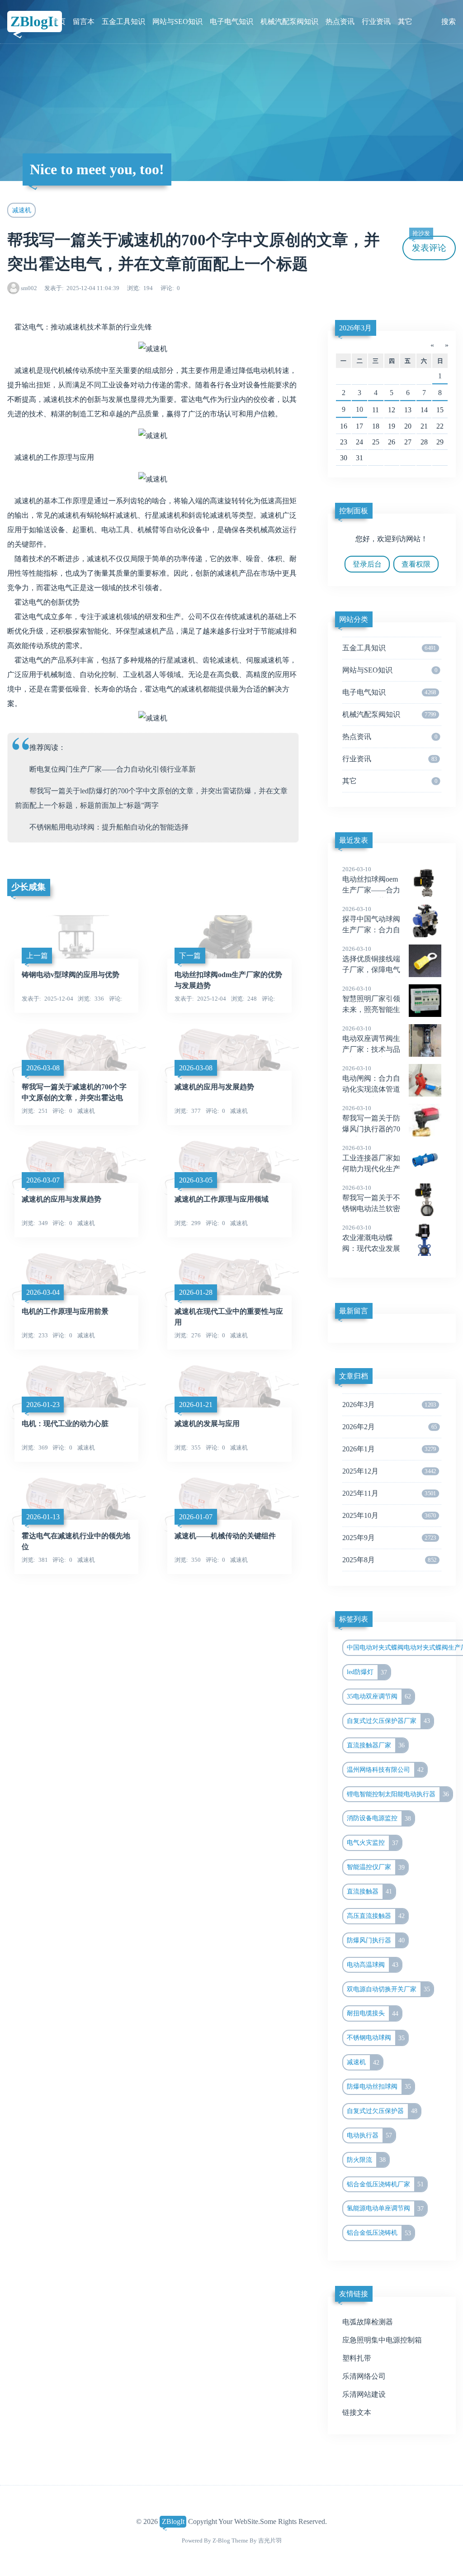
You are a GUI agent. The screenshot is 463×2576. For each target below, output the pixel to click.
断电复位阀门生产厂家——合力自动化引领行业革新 (113, 769)
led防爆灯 (367, 1672)
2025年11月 (389, 1493)
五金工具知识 (123, 21)
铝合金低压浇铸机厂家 (385, 2184)
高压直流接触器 (376, 1916)
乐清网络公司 (364, 2376)
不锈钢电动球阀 (376, 2038)
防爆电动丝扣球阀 (379, 2086)
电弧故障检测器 (368, 2322)
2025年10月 (389, 1515)
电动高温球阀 (373, 1965)
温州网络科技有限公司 (385, 1770)
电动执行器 (369, 2135)
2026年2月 (390, 1427)
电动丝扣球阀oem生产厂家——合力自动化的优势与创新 (371, 891)
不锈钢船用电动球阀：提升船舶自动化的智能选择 (109, 827)
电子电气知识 (231, 21)
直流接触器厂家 (376, 1745)
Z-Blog (221, 2540)
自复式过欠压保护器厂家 (388, 1721)
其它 (405, 21)
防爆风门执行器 (376, 1940)
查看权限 (416, 564)
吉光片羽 (270, 2540)
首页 (58, 21)
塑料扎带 (357, 2358)
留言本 (84, 21)
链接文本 (357, 2412)
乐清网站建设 (364, 2394)
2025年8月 (390, 1560)
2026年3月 (355, 328)
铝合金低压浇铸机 (379, 2233)
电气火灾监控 (373, 1843)
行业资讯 (376, 21)
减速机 (22, 210)
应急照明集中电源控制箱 (382, 2340)
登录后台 (367, 564)
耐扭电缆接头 (373, 2013)
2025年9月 (389, 1538)
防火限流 (366, 2160)
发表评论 (429, 244)
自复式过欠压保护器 (382, 2111)
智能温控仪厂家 (376, 1867)
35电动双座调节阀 (379, 1696)
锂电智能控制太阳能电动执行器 (398, 1794)
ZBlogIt (34, 21)
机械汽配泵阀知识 (289, 21)
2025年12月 (389, 1471)
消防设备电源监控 (379, 1818)
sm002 (29, 288)
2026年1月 (389, 1449)
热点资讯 (340, 21)
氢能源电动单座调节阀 (385, 2209)
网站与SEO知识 (177, 21)
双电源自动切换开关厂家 (388, 1989)
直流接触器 (369, 1891)
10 (359, 409)
